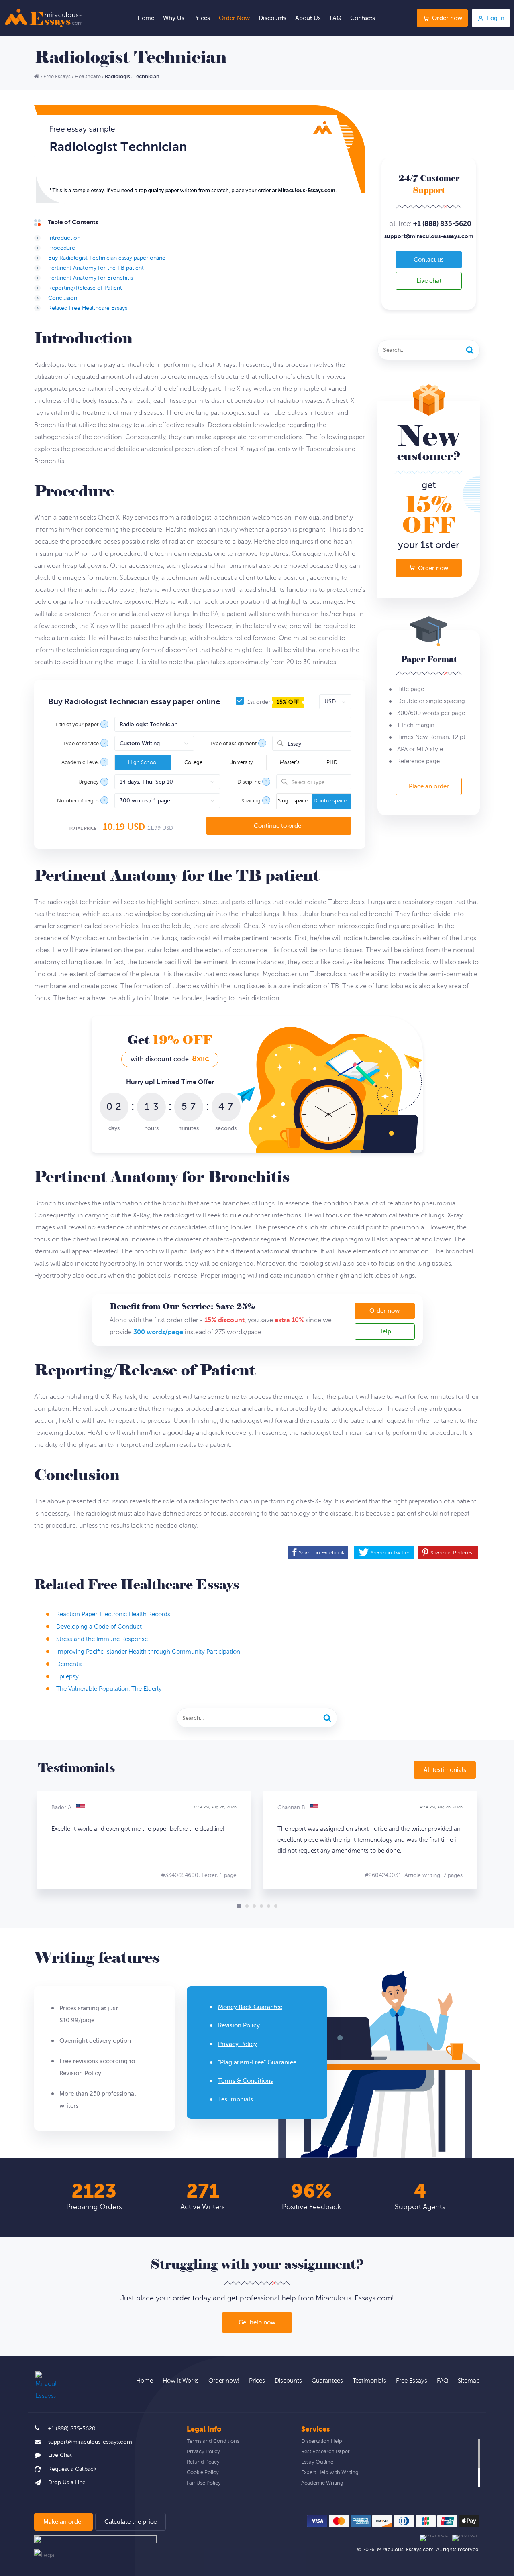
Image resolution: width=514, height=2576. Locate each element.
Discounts (272, 18)
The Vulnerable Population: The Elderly (109, 1689)
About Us (308, 18)
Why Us (174, 18)
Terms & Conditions (246, 2081)
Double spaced (332, 801)
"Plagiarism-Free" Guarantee (257, 2063)
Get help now (257, 2323)
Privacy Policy (238, 2044)
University (241, 762)
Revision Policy (239, 2026)
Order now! (224, 2381)
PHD (332, 762)
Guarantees (327, 2381)
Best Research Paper (325, 2452)
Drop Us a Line (67, 2483)
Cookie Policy (203, 2472)
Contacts (363, 18)
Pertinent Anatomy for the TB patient (96, 268)
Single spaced (294, 801)
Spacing (251, 801)
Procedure (62, 248)
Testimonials (236, 2100)
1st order (272, 702)
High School (143, 762)
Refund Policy (203, 2462)
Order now (447, 18)
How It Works (181, 2381)
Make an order (63, 2522)
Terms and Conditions (213, 2441)
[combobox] (312, 743)
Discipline (249, 782)
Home (146, 18)
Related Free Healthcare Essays (88, 308)
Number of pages (78, 801)
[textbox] (319, 782)
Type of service (81, 744)
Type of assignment (233, 744)
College (193, 762)
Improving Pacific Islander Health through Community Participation (148, 1652)
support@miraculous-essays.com (429, 236)
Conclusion (63, 298)
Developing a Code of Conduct (99, 1627)
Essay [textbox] (294, 744)
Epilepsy (67, 1677)
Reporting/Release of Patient (85, 288)
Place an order (429, 787)
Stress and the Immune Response (102, 1639)
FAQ (336, 18)
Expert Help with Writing (330, 2472)
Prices (202, 18)
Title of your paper (77, 725)
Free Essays (412, 2381)
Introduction (64, 238)
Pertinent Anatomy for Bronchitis (91, 278)
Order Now (234, 18)
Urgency (89, 782)
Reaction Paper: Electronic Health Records (113, 1614)
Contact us (429, 260)
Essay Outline (317, 2462)
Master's (290, 762)
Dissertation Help (322, 2441)
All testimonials (445, 1770)
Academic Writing (322, 2483)
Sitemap (469, 2381)
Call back (65, 2469)
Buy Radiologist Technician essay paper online (107, 258)
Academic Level (80, 763)
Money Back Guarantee (250, 2007)
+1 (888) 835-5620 (442, 224)
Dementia (69, 1664)
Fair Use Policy (204, 2483)
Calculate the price (131, 2522)
